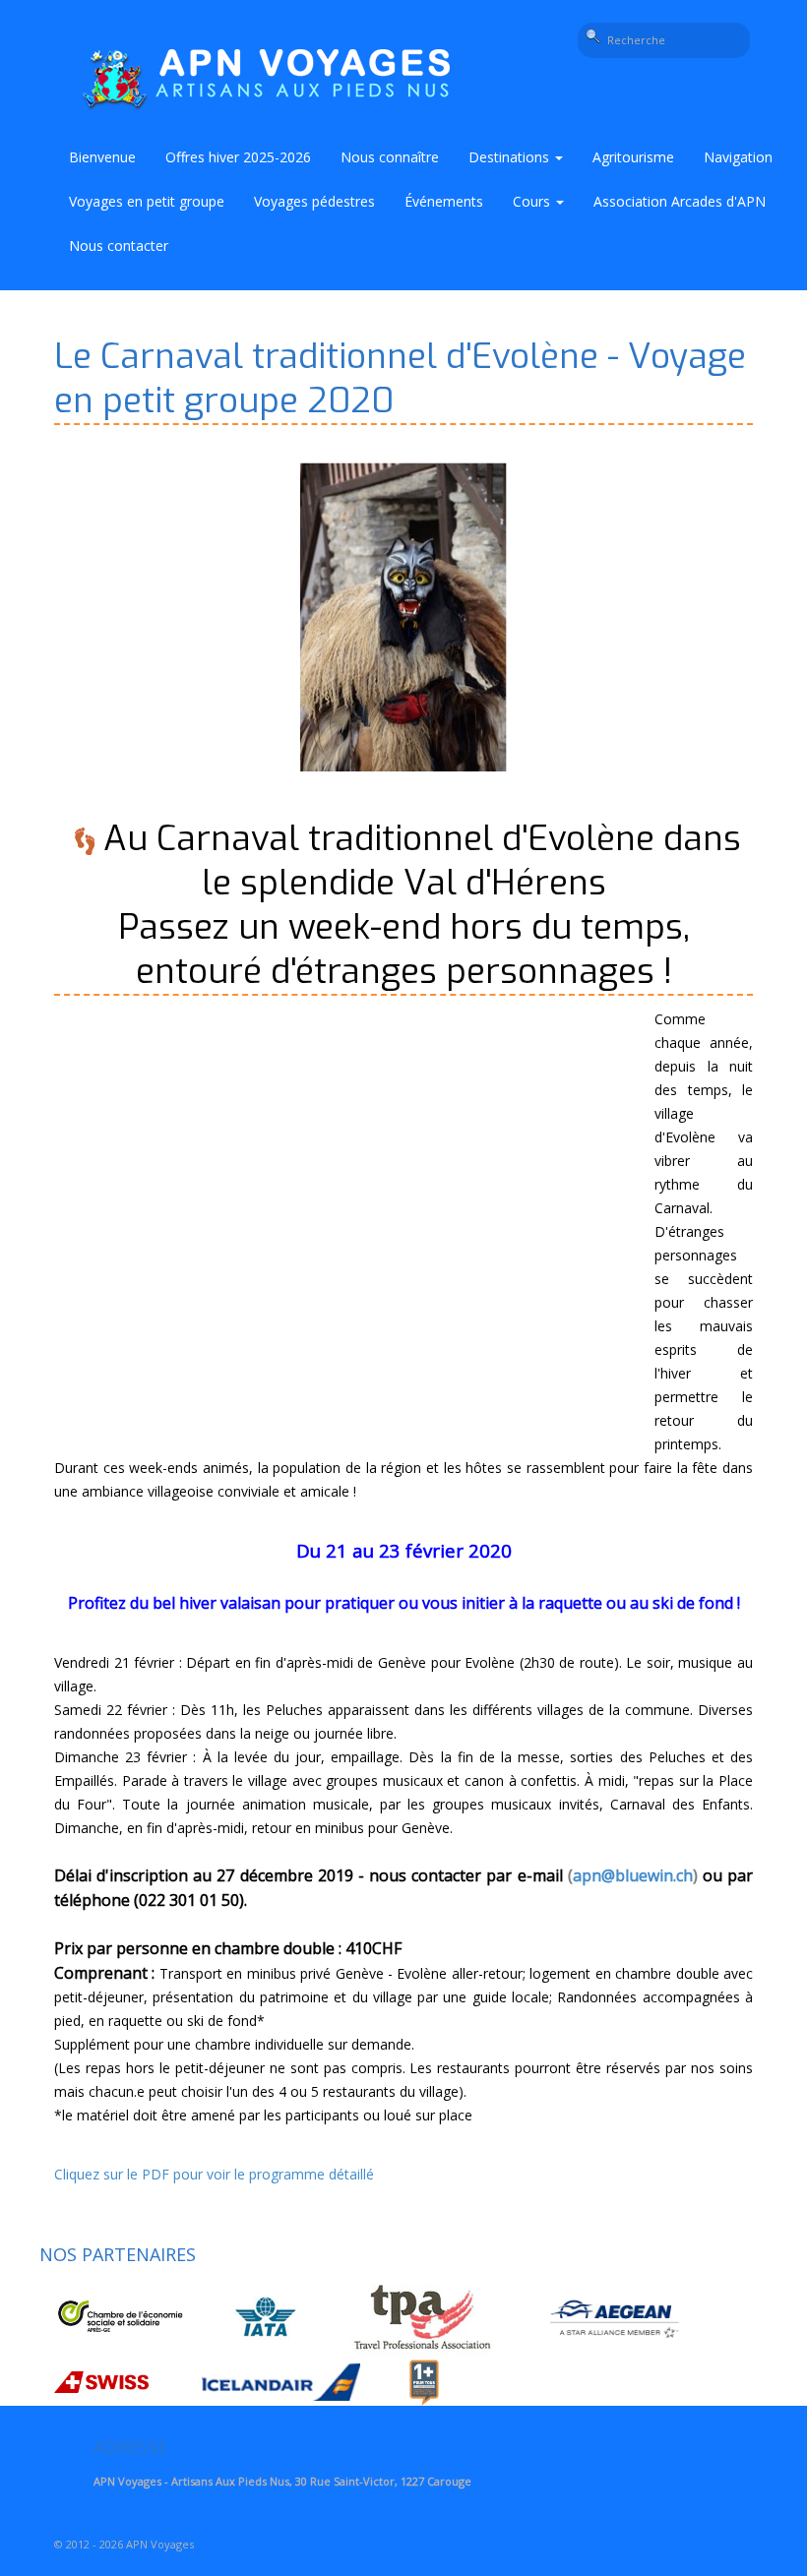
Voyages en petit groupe (147, 201)
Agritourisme (633, 157)
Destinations (511, 157)
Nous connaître (390, 157)
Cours (533, 201)
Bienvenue (102, 157)
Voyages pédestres (314, 201)
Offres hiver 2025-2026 (238, 157)
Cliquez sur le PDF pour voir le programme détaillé (214, 2174)
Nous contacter (119, 245)
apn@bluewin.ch (633, 1875)
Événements (444, 201)
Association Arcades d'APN (680, 201)
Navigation (738, 157)
